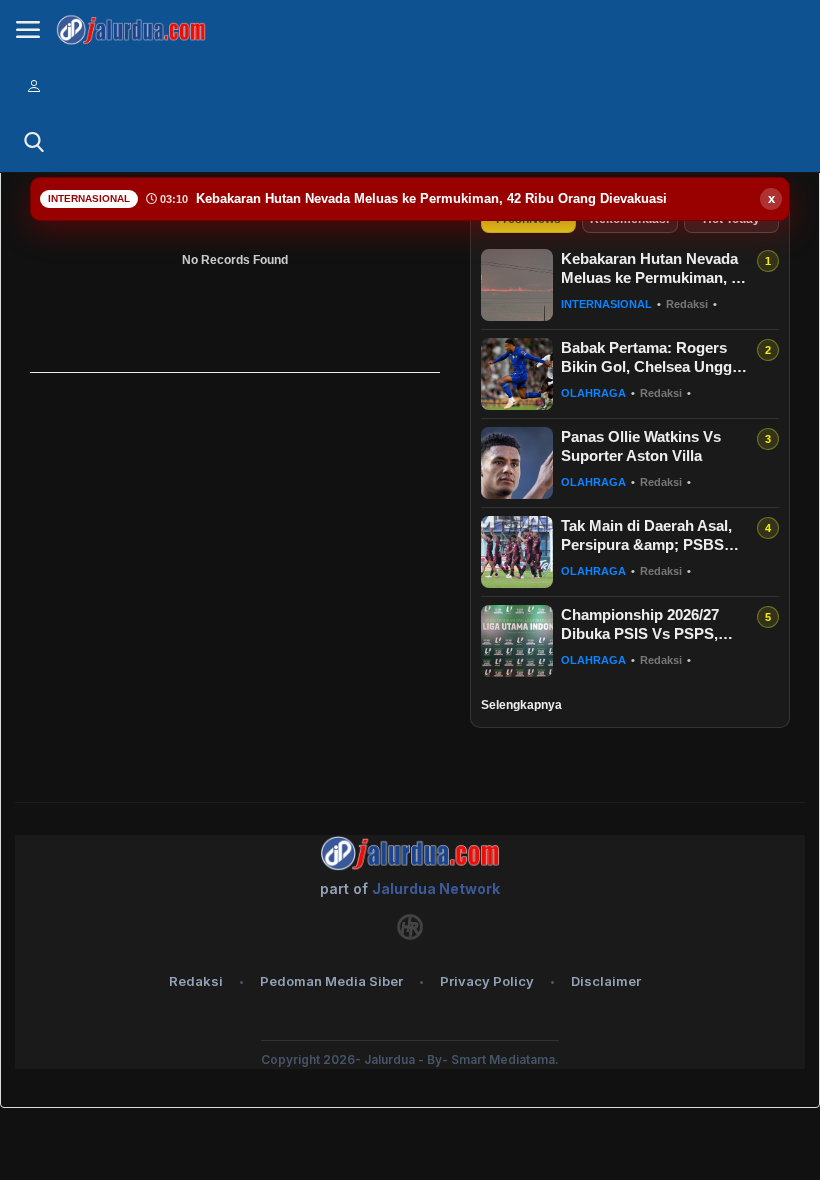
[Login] (34, 86)
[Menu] (28, 30)
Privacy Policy (487, 981)
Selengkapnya (521, 705)
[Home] (131, 30)
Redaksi (196, 981)
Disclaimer (606, 981)
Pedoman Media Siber (331, 981)
